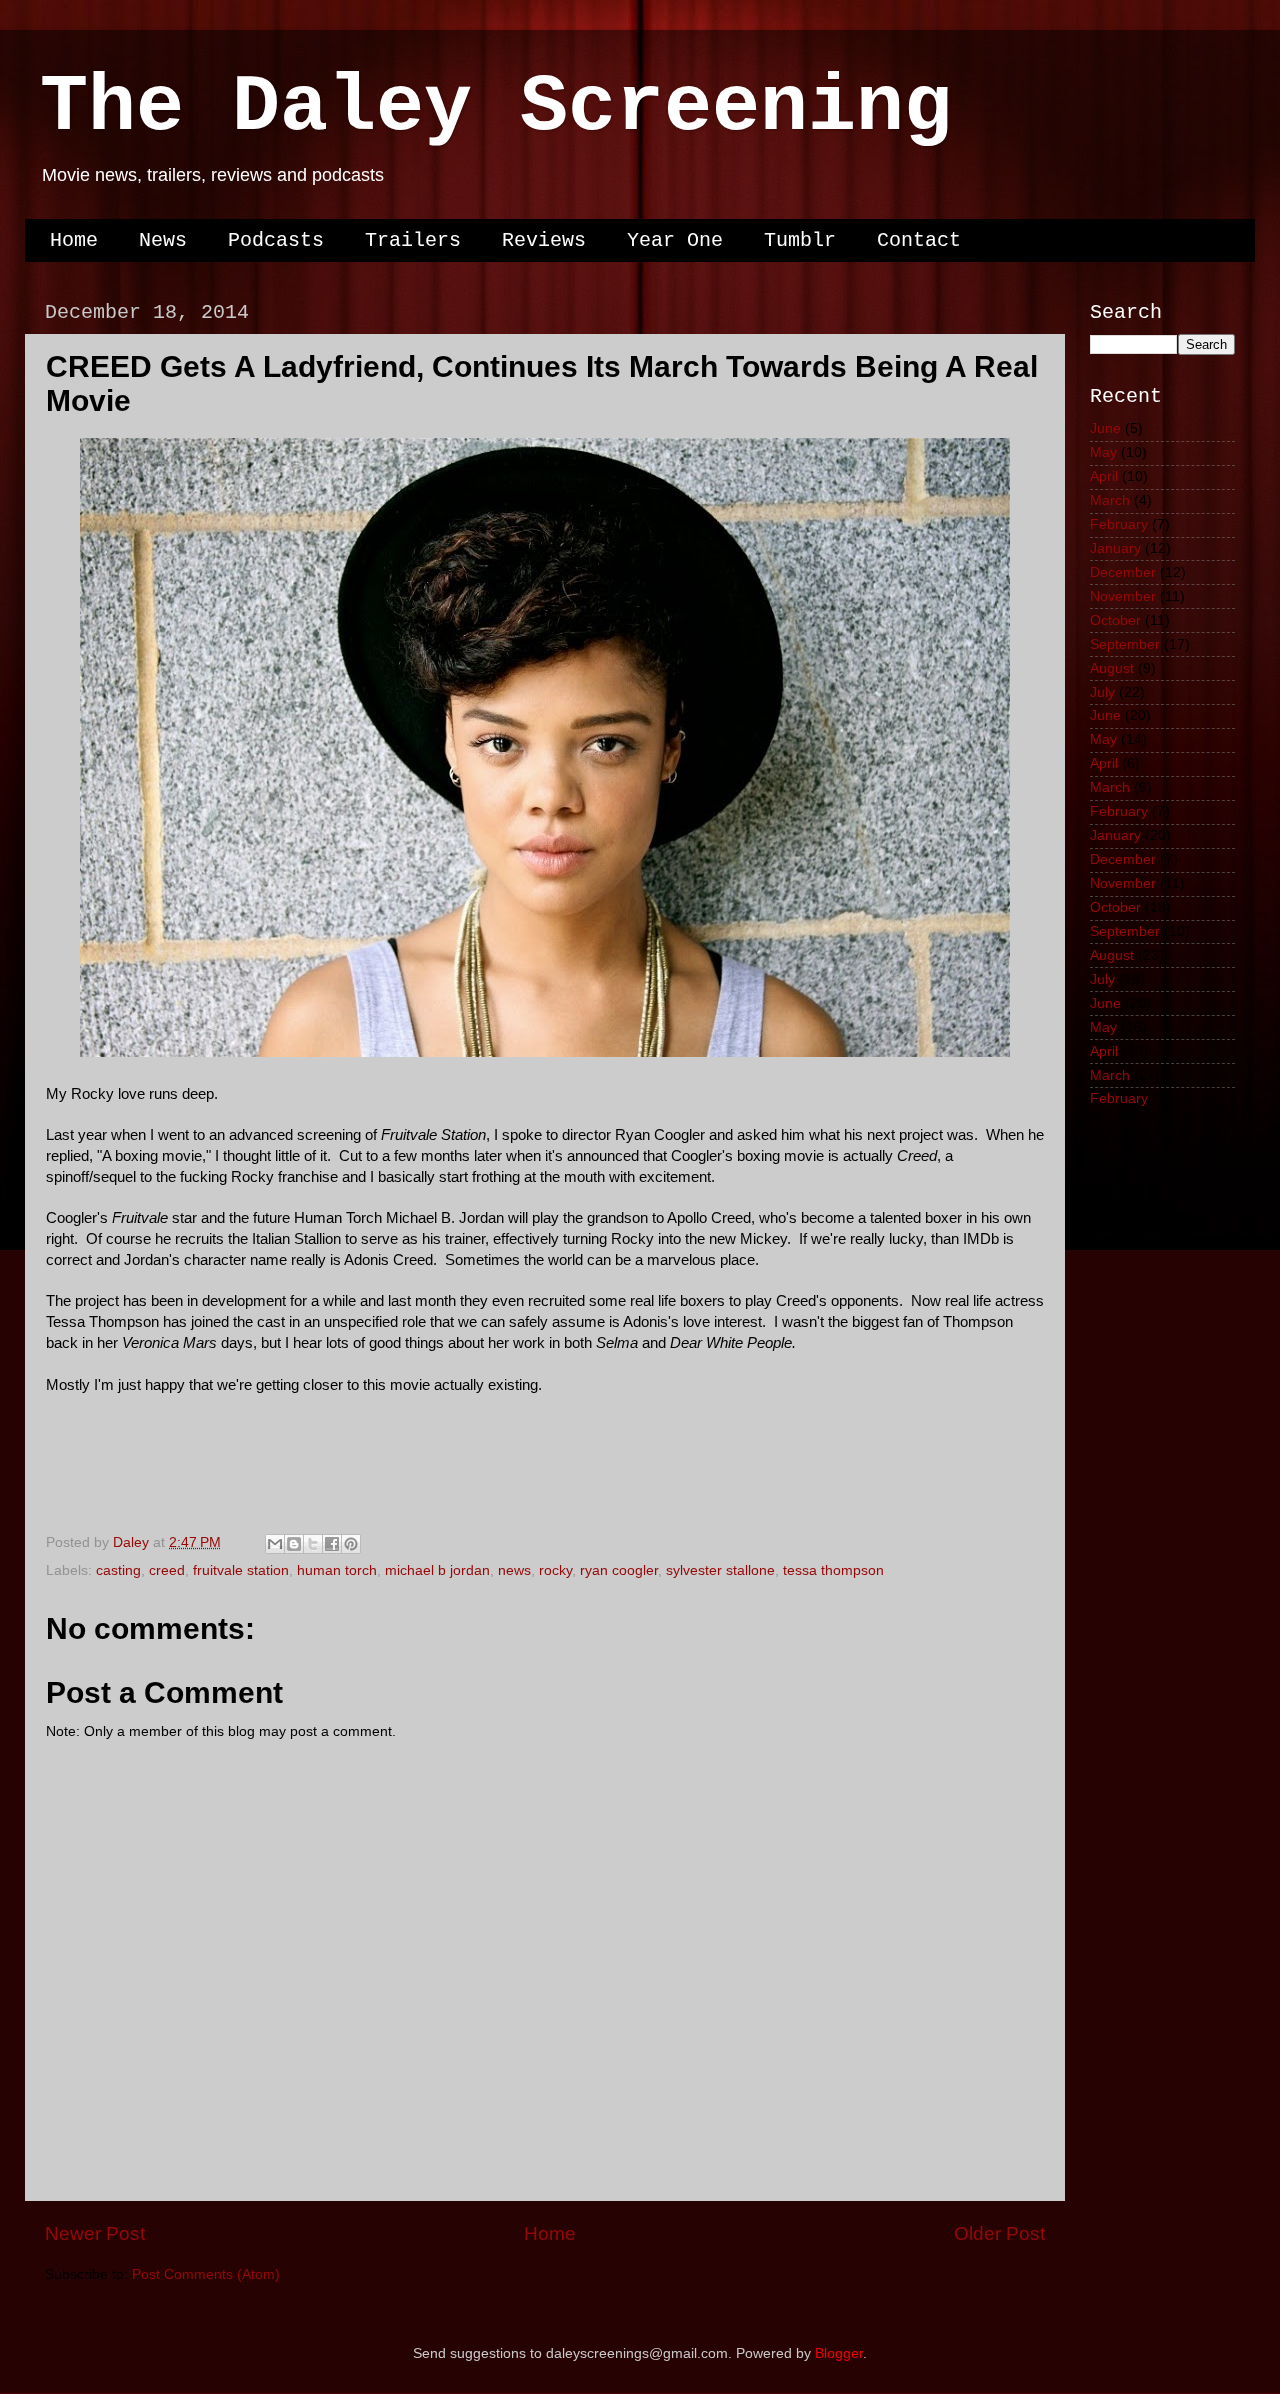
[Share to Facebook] (332, 1544)
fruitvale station (241, 1570)
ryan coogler (619, 1570)
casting (118, 1570)
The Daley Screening (496, 107)
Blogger (839, 2353)
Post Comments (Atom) (206, 2274)
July (1102, 692)
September (1125, 644)
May (1103, 452)
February (1119, 524)
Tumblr (800, 240)
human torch (337, 1570)
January (1115, 548)
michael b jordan (437, 1570)
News (163, 240)
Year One (675, 240)
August (1112, 668)
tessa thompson (833, 1570)
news (514, 1570)
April (1104, 476)
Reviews (544, 240)
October (1115, 620)
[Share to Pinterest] (351, 1544)
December (1123, 572)
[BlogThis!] (294, 1544)
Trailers (413, 240)
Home (74, 240)
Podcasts (276, 240)
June (1105, 428)
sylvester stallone (720, 1570)
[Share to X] (313, 1544)
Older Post (999, 2233)
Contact (919, 240)
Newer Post (95, 2233)
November (1123, 596)
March (1110, 500)
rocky (555, 1570)
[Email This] (275, 1544)
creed (167, 1570)
